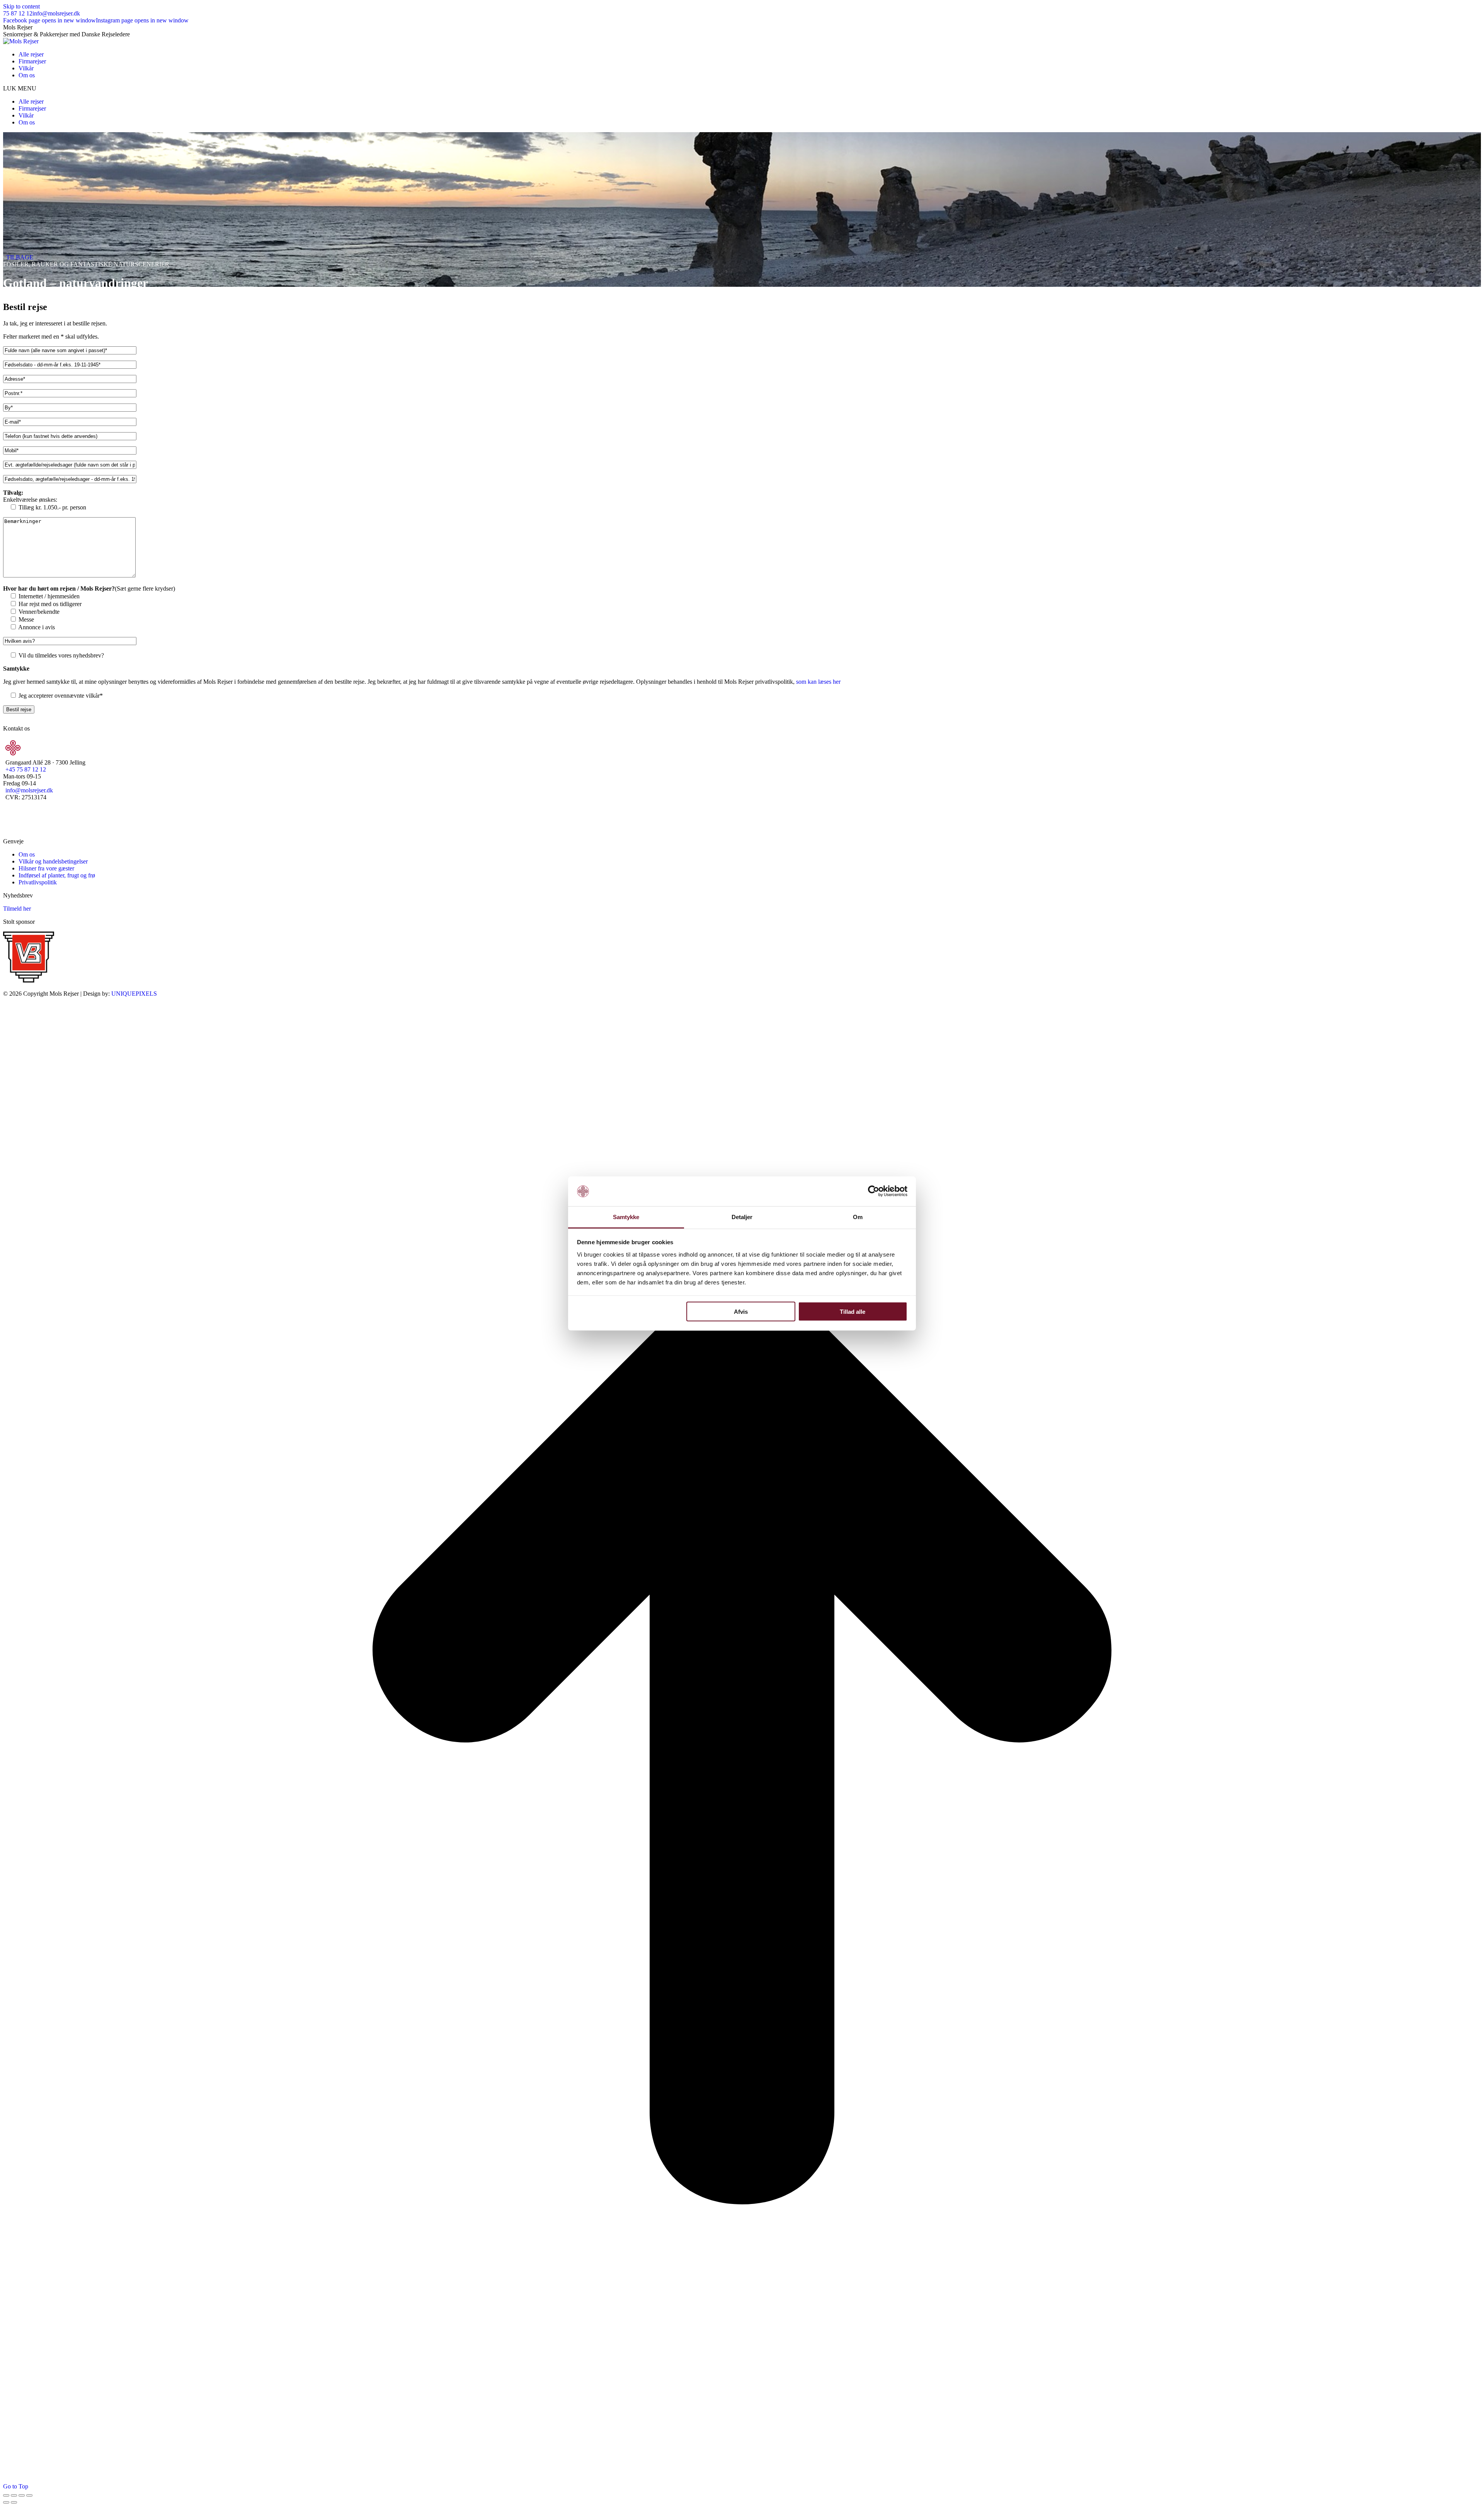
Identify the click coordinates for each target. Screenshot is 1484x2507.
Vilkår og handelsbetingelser (53, 861)
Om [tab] (858, 1217)
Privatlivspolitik (38, 882)
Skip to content (21, 6)
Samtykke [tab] (626, 1217)
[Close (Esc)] (6, 2495)
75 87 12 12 (18, 13)
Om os (27, 854)
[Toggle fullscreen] (22, 2495)
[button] (742, 89)
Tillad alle (853, 1312)
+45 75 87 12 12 (26, 769)
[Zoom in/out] (29, 2495)
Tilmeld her (17, 909)
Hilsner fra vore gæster (46, 868)
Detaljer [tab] (742, 1217)
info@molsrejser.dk (56, 13)
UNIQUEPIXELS (134, 994)
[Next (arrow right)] (14, 2502)
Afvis (741, 1312)
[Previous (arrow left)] (6, 2502)
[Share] (14, 2495)
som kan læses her (818, 682)
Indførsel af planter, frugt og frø (57, 875)
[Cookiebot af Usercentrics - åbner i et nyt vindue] (874, 1191)
